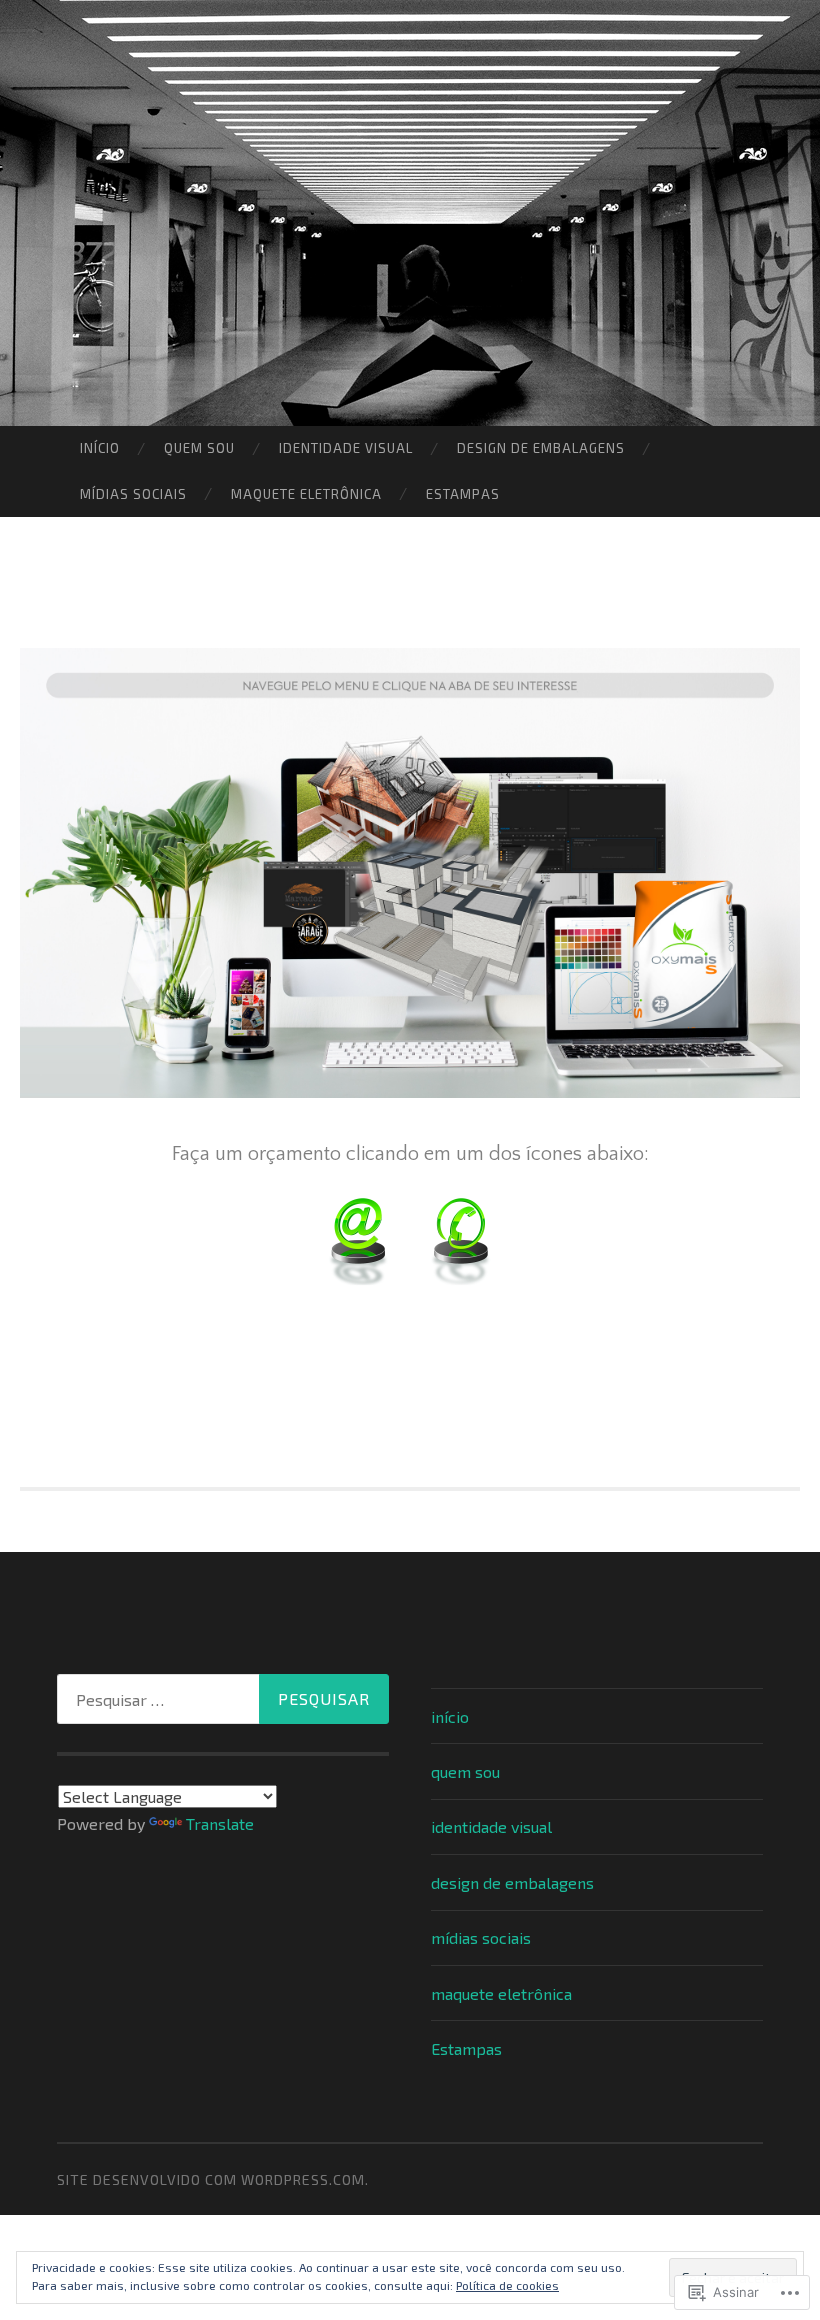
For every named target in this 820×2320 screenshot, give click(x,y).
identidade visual (346, 448)
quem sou (199, 448)
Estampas (463, 494)
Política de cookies (507, 2285)
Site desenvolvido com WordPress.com (211, 2179)
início (100, 448)
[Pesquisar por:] (222, 1699)
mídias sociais (133, 494)
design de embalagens (541, 448)
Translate (220, 1823)
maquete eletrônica (306, 494)
